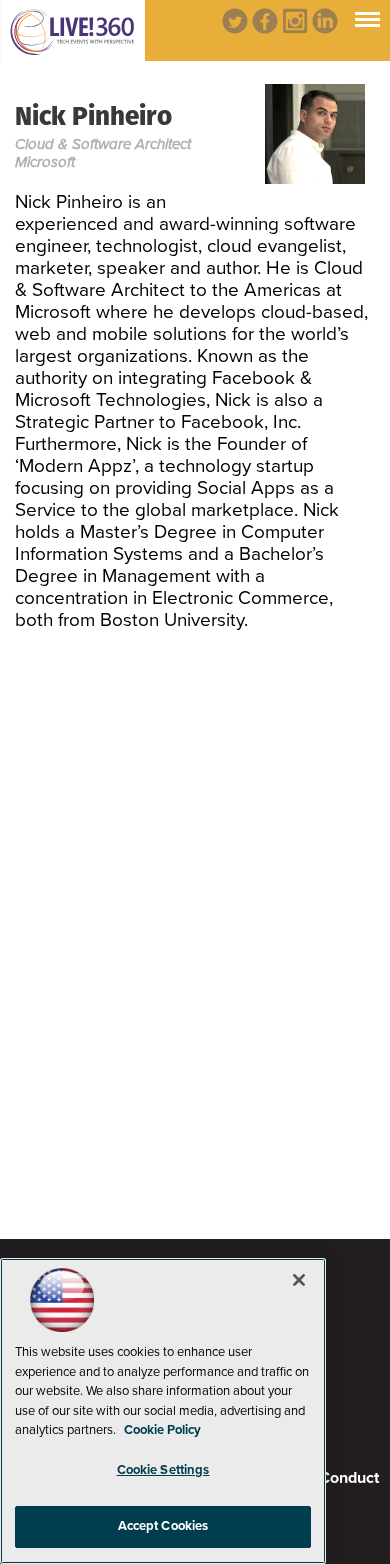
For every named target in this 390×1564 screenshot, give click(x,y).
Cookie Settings (163, 1470)
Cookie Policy (162, 1430)
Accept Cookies (163, 1526)
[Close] (299, 1280)
